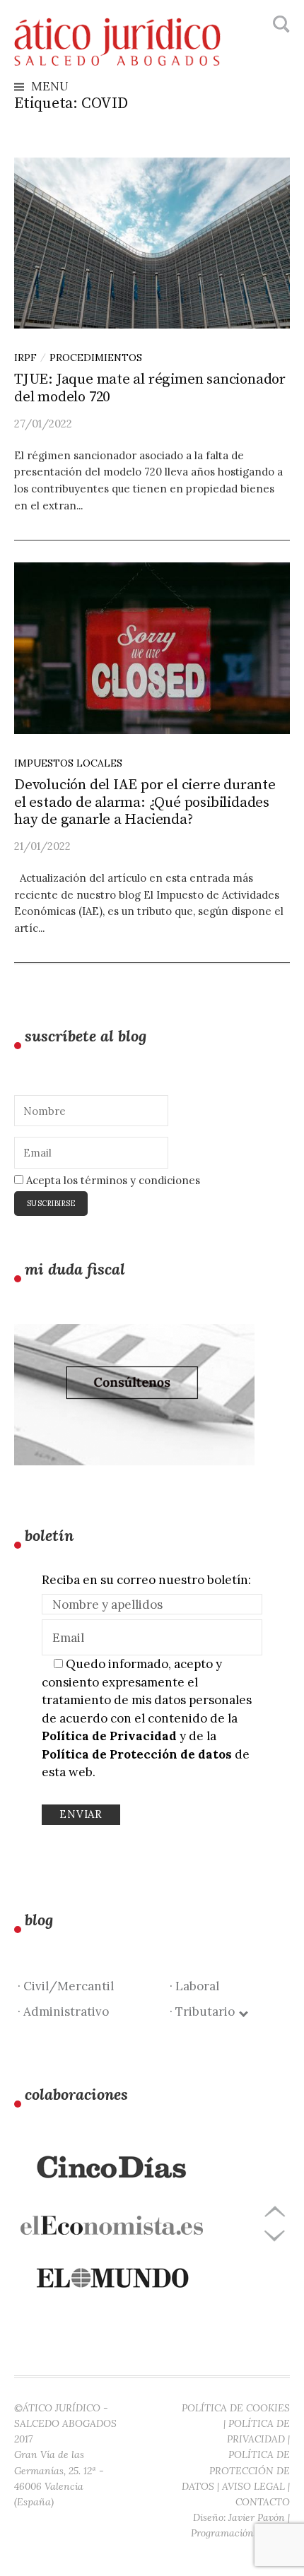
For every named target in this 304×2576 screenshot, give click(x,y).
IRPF (25, 358)
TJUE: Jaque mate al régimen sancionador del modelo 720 (150, 388)
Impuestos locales (68, 763)
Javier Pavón (257, 2517)
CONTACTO (263, 2502)
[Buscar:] (280, 25)
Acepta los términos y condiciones (112, 1180)
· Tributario (205, 2011)
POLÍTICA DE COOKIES (236, 2408)
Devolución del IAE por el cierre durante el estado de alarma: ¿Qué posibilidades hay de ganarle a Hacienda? (145, 803)
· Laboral (194, 1986)
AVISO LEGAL (253, 2486)
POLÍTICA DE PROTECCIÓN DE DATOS (236, 2470)
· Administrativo (63, 2011)
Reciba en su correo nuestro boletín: (146, 1580)
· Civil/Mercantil (66, 1986)
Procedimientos (96, 358)
